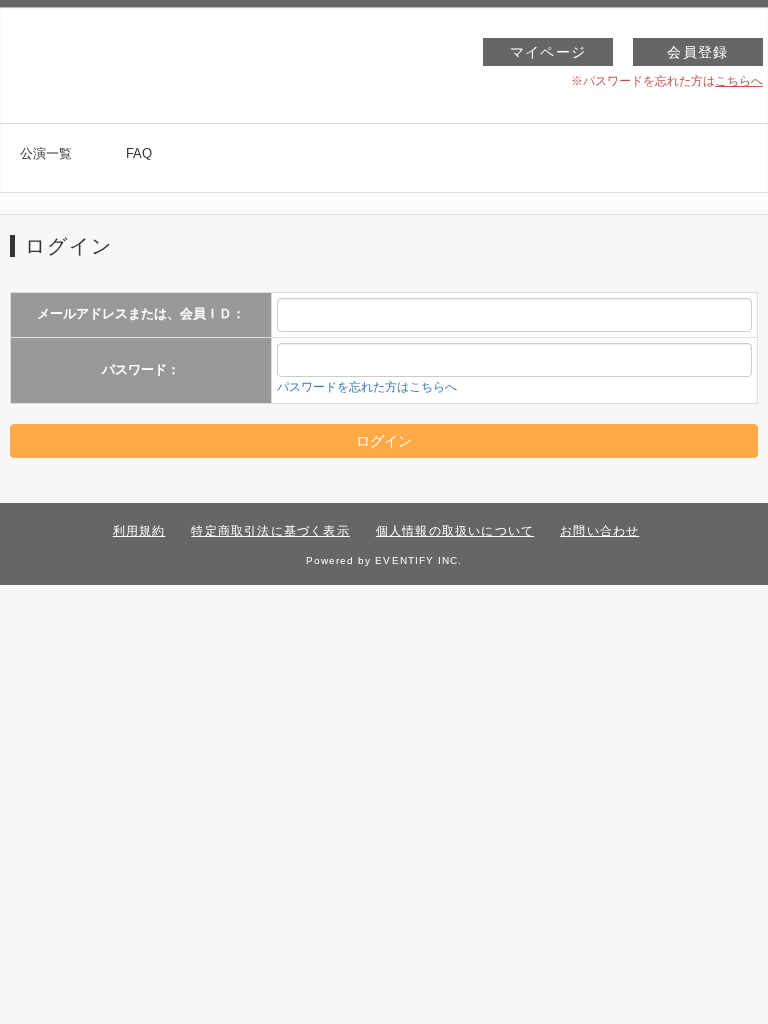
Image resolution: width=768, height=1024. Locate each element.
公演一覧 (46, 153)
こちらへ (739, 81)
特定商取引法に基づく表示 (270, 531)
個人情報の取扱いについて (455, 531)
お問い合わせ (599, 531)
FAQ (139, 153)
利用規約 (139, 531)
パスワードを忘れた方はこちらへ (367, 387)
